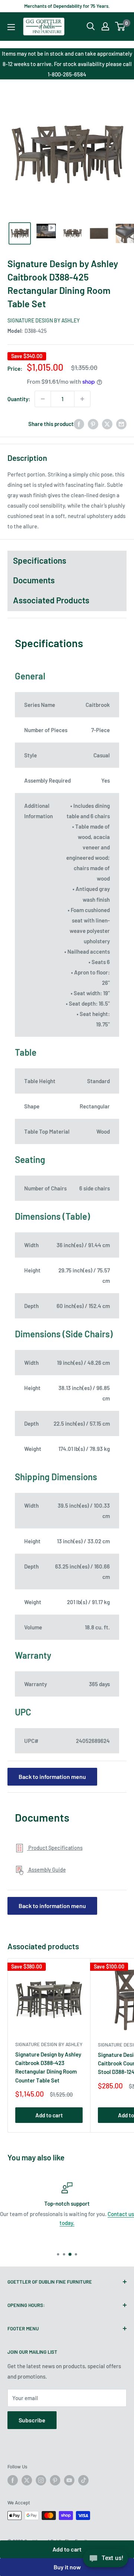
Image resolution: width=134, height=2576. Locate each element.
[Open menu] (11, 27)
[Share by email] (121, 424)
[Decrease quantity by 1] (43, 399)
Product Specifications (55, 1848)
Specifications (40, 560)
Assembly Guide (47, 1870)
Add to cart (67, 2549)
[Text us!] (106, 2560)
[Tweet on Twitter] (107, 424)
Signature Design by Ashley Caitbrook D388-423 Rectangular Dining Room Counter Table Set (48, 2067)
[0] (120, 26)
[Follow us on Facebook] (13, 2480)
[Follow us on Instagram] (41, 2480)
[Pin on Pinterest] (93, 424)
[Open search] (91, 26)
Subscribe (32, 2420)
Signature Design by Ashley (44, 320)
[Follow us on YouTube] (69, 2480)
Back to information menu (52, 1777)
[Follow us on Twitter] (27, 2480)
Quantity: (19, 399)
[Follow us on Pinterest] (55, 2480)
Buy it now (67, 2567)
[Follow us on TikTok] (83, 2480)
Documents (34, 580)
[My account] (105, 26)
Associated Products (51, 600)
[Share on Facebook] (79, 424)
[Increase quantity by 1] (82, 399)
